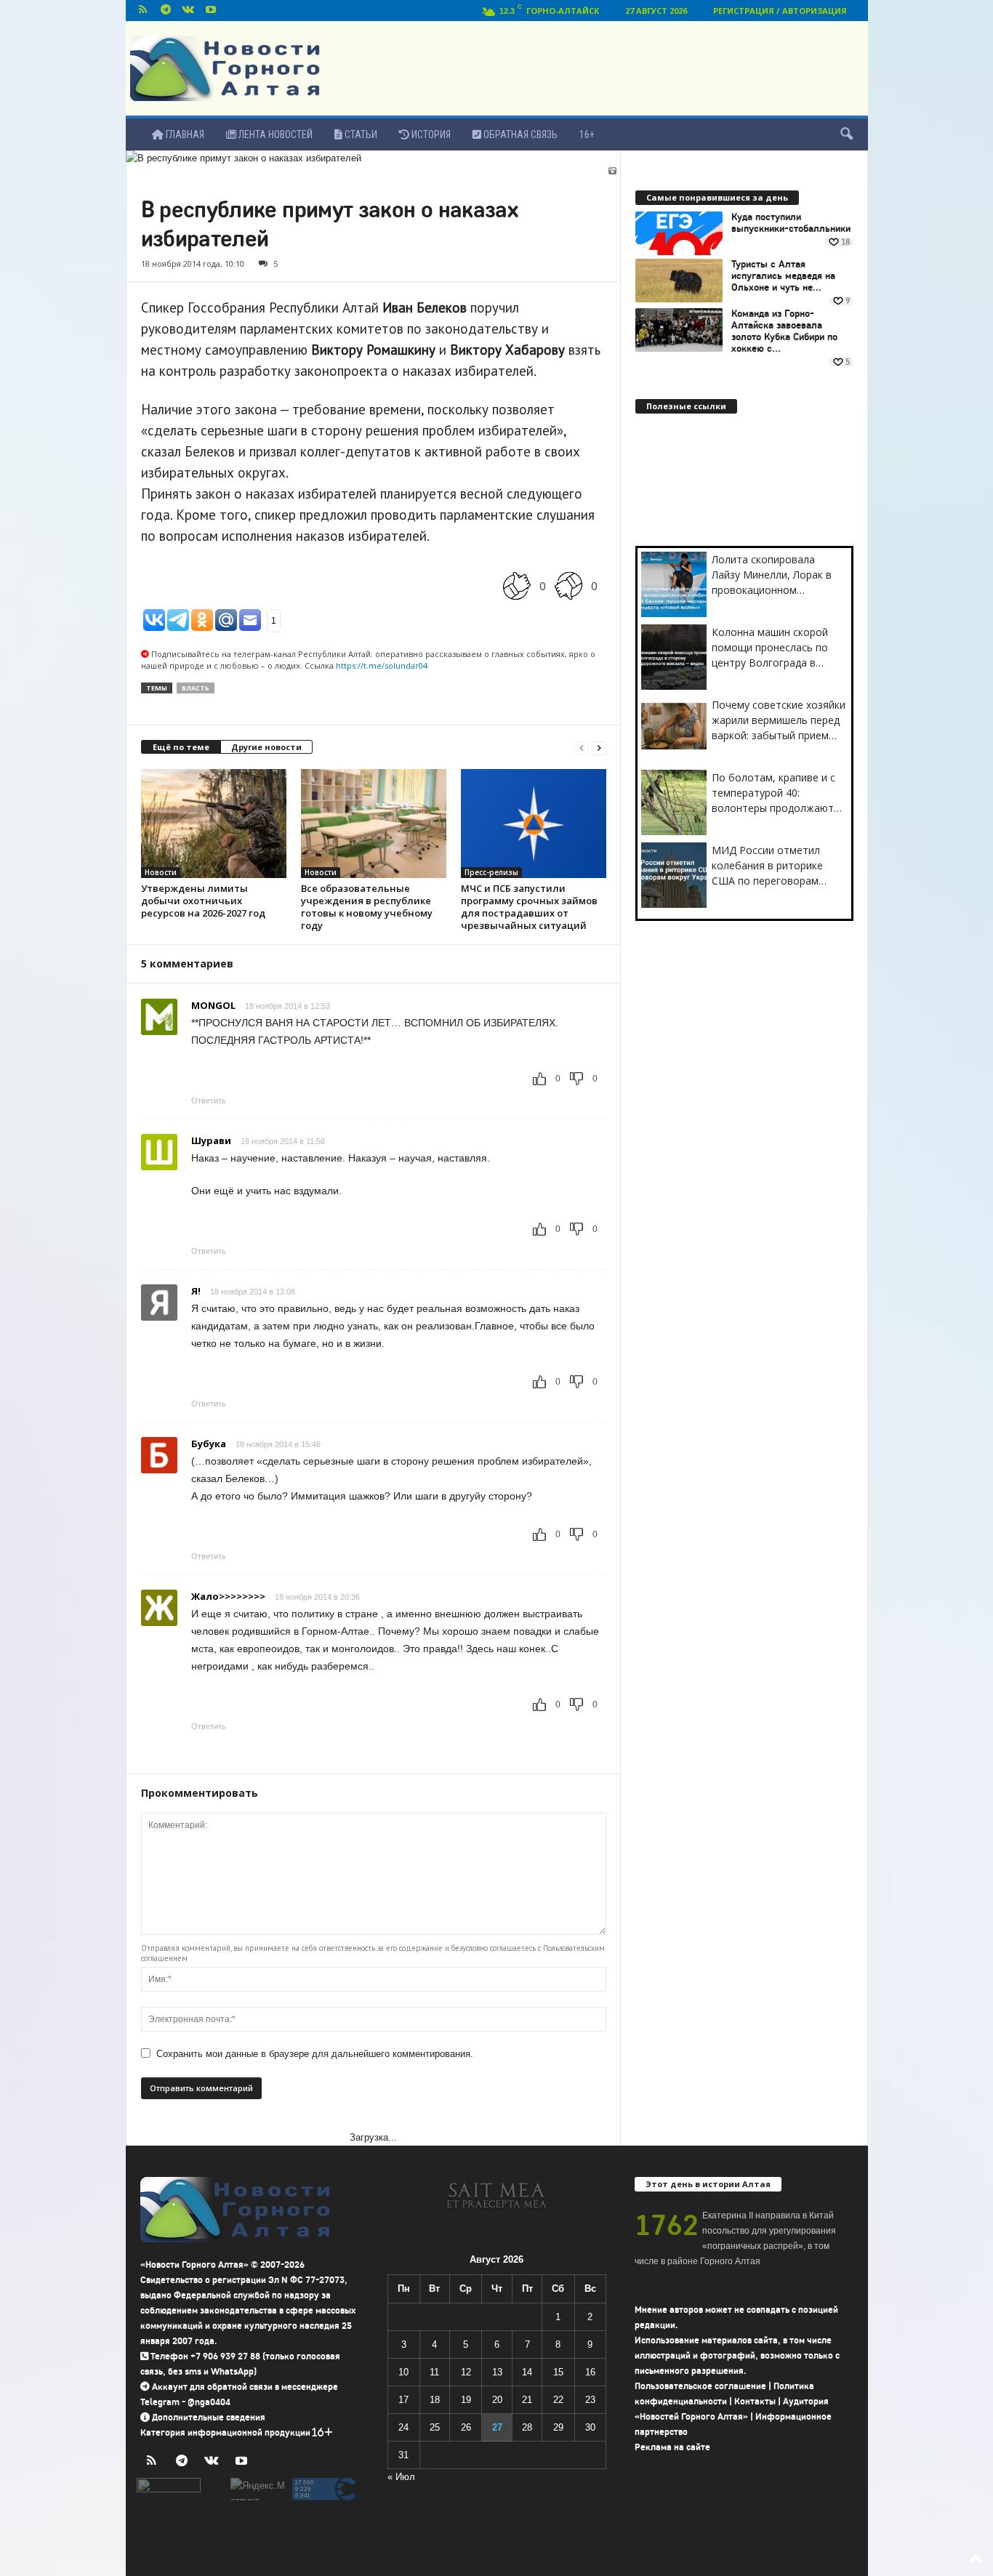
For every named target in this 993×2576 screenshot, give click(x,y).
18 (435, 2400)
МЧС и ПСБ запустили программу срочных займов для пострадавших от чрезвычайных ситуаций (529, 907)
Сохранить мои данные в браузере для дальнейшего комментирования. (315, 2054)
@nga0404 (209, 2402)
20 (497, 2400)
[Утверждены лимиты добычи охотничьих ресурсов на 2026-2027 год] (214, 824)
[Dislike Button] (568, 585)
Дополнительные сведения (209, 2417)
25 (435, 2427)
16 (590, 2372)
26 (466, 2427)
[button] (846, 134)
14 (527, 2372)
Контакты (755, 2401)
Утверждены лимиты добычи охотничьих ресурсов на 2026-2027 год (203, 901)
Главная (184, 134)
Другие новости (266, 747)
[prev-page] (582, 748)
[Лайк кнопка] (517, 585)
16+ (587, 134)
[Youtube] (211, 11)
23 (590, 2400)
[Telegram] (166, 11)
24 (403, 2427)
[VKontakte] (188, 11)
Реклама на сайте (672, 2447)
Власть (196, 688)
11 (434, 2372)
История (430, 134)
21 (527, 2400)
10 (403, 2372)
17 (403, 2400)
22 (558, 2400)
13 (497, 2372)
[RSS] (143, 11)
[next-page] (599, 748)
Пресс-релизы (491, 872)
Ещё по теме (181, 747)
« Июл (401, 2477)
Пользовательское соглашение (700, 2386)
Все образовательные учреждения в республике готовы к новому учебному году (367, 907)
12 (466, 2372)
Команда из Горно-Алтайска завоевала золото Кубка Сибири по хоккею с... (784, 331)
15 (558, 2372)
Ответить (209, 1100)
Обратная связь (519, 134)
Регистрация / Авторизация (780, 11)
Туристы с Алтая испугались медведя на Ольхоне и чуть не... (783, 276)
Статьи (360, 134)
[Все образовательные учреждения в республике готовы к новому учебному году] (374, 824)
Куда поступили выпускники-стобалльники (791, 223)
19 (466, 2400)
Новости (161, 872)
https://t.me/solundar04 (382, 665)
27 (497, 2427)
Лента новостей (274, 134)
